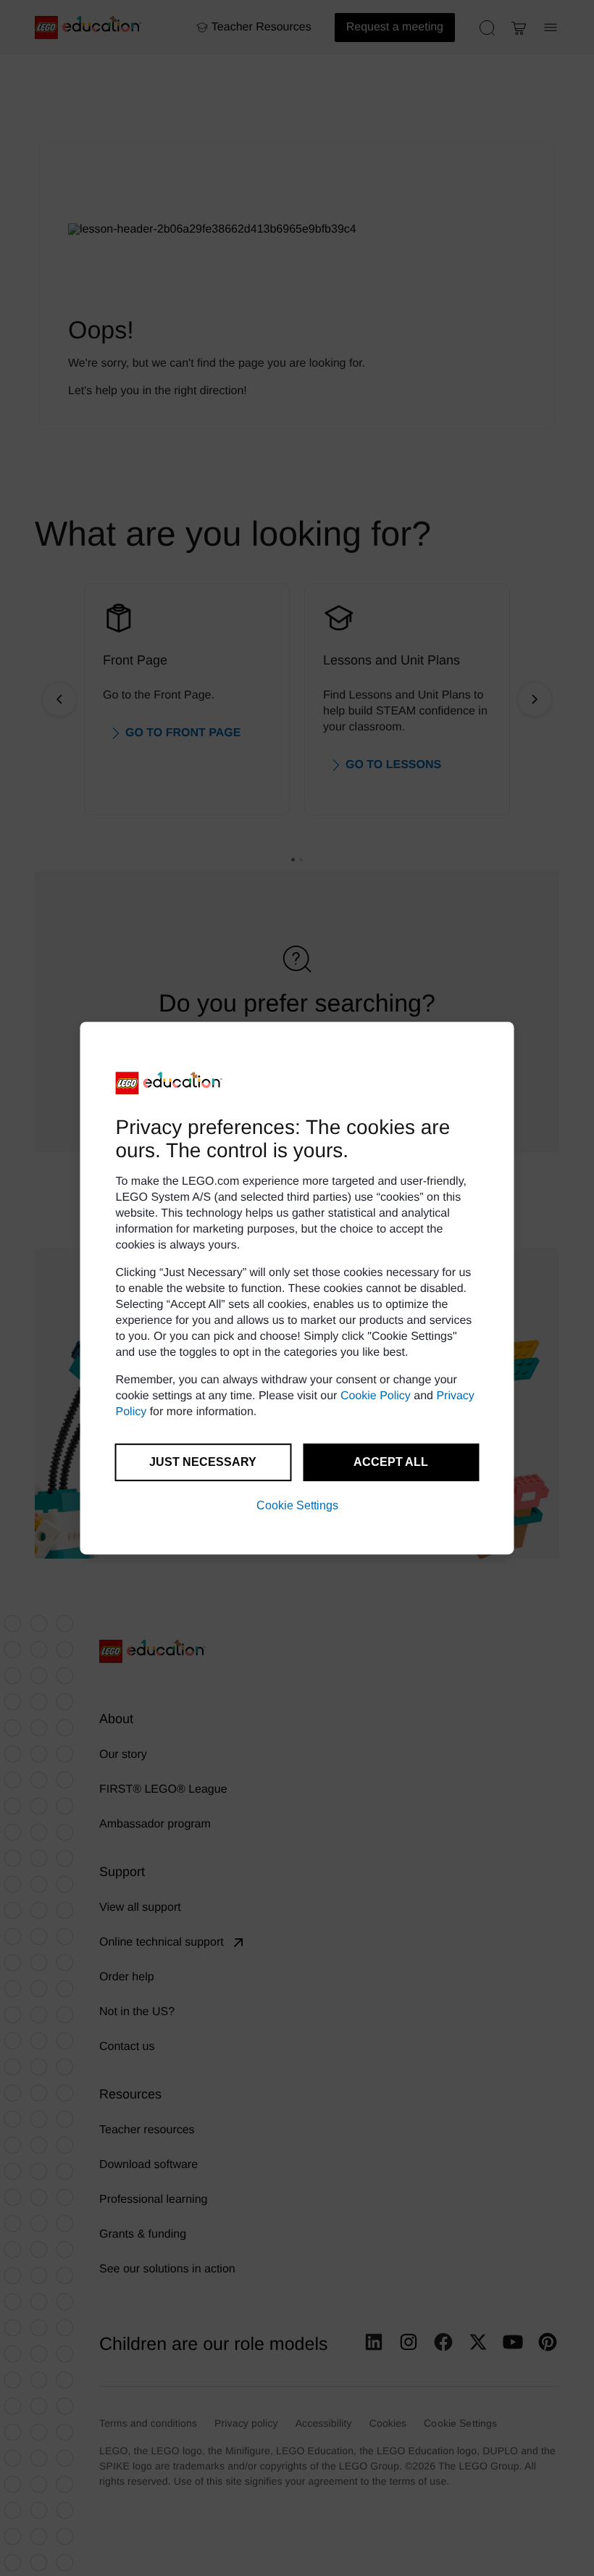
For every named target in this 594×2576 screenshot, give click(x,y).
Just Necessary (203, 1462)
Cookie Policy (376, 1396)
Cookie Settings (297, 1505)
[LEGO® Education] (170, 1083)
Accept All (391, 1462)
